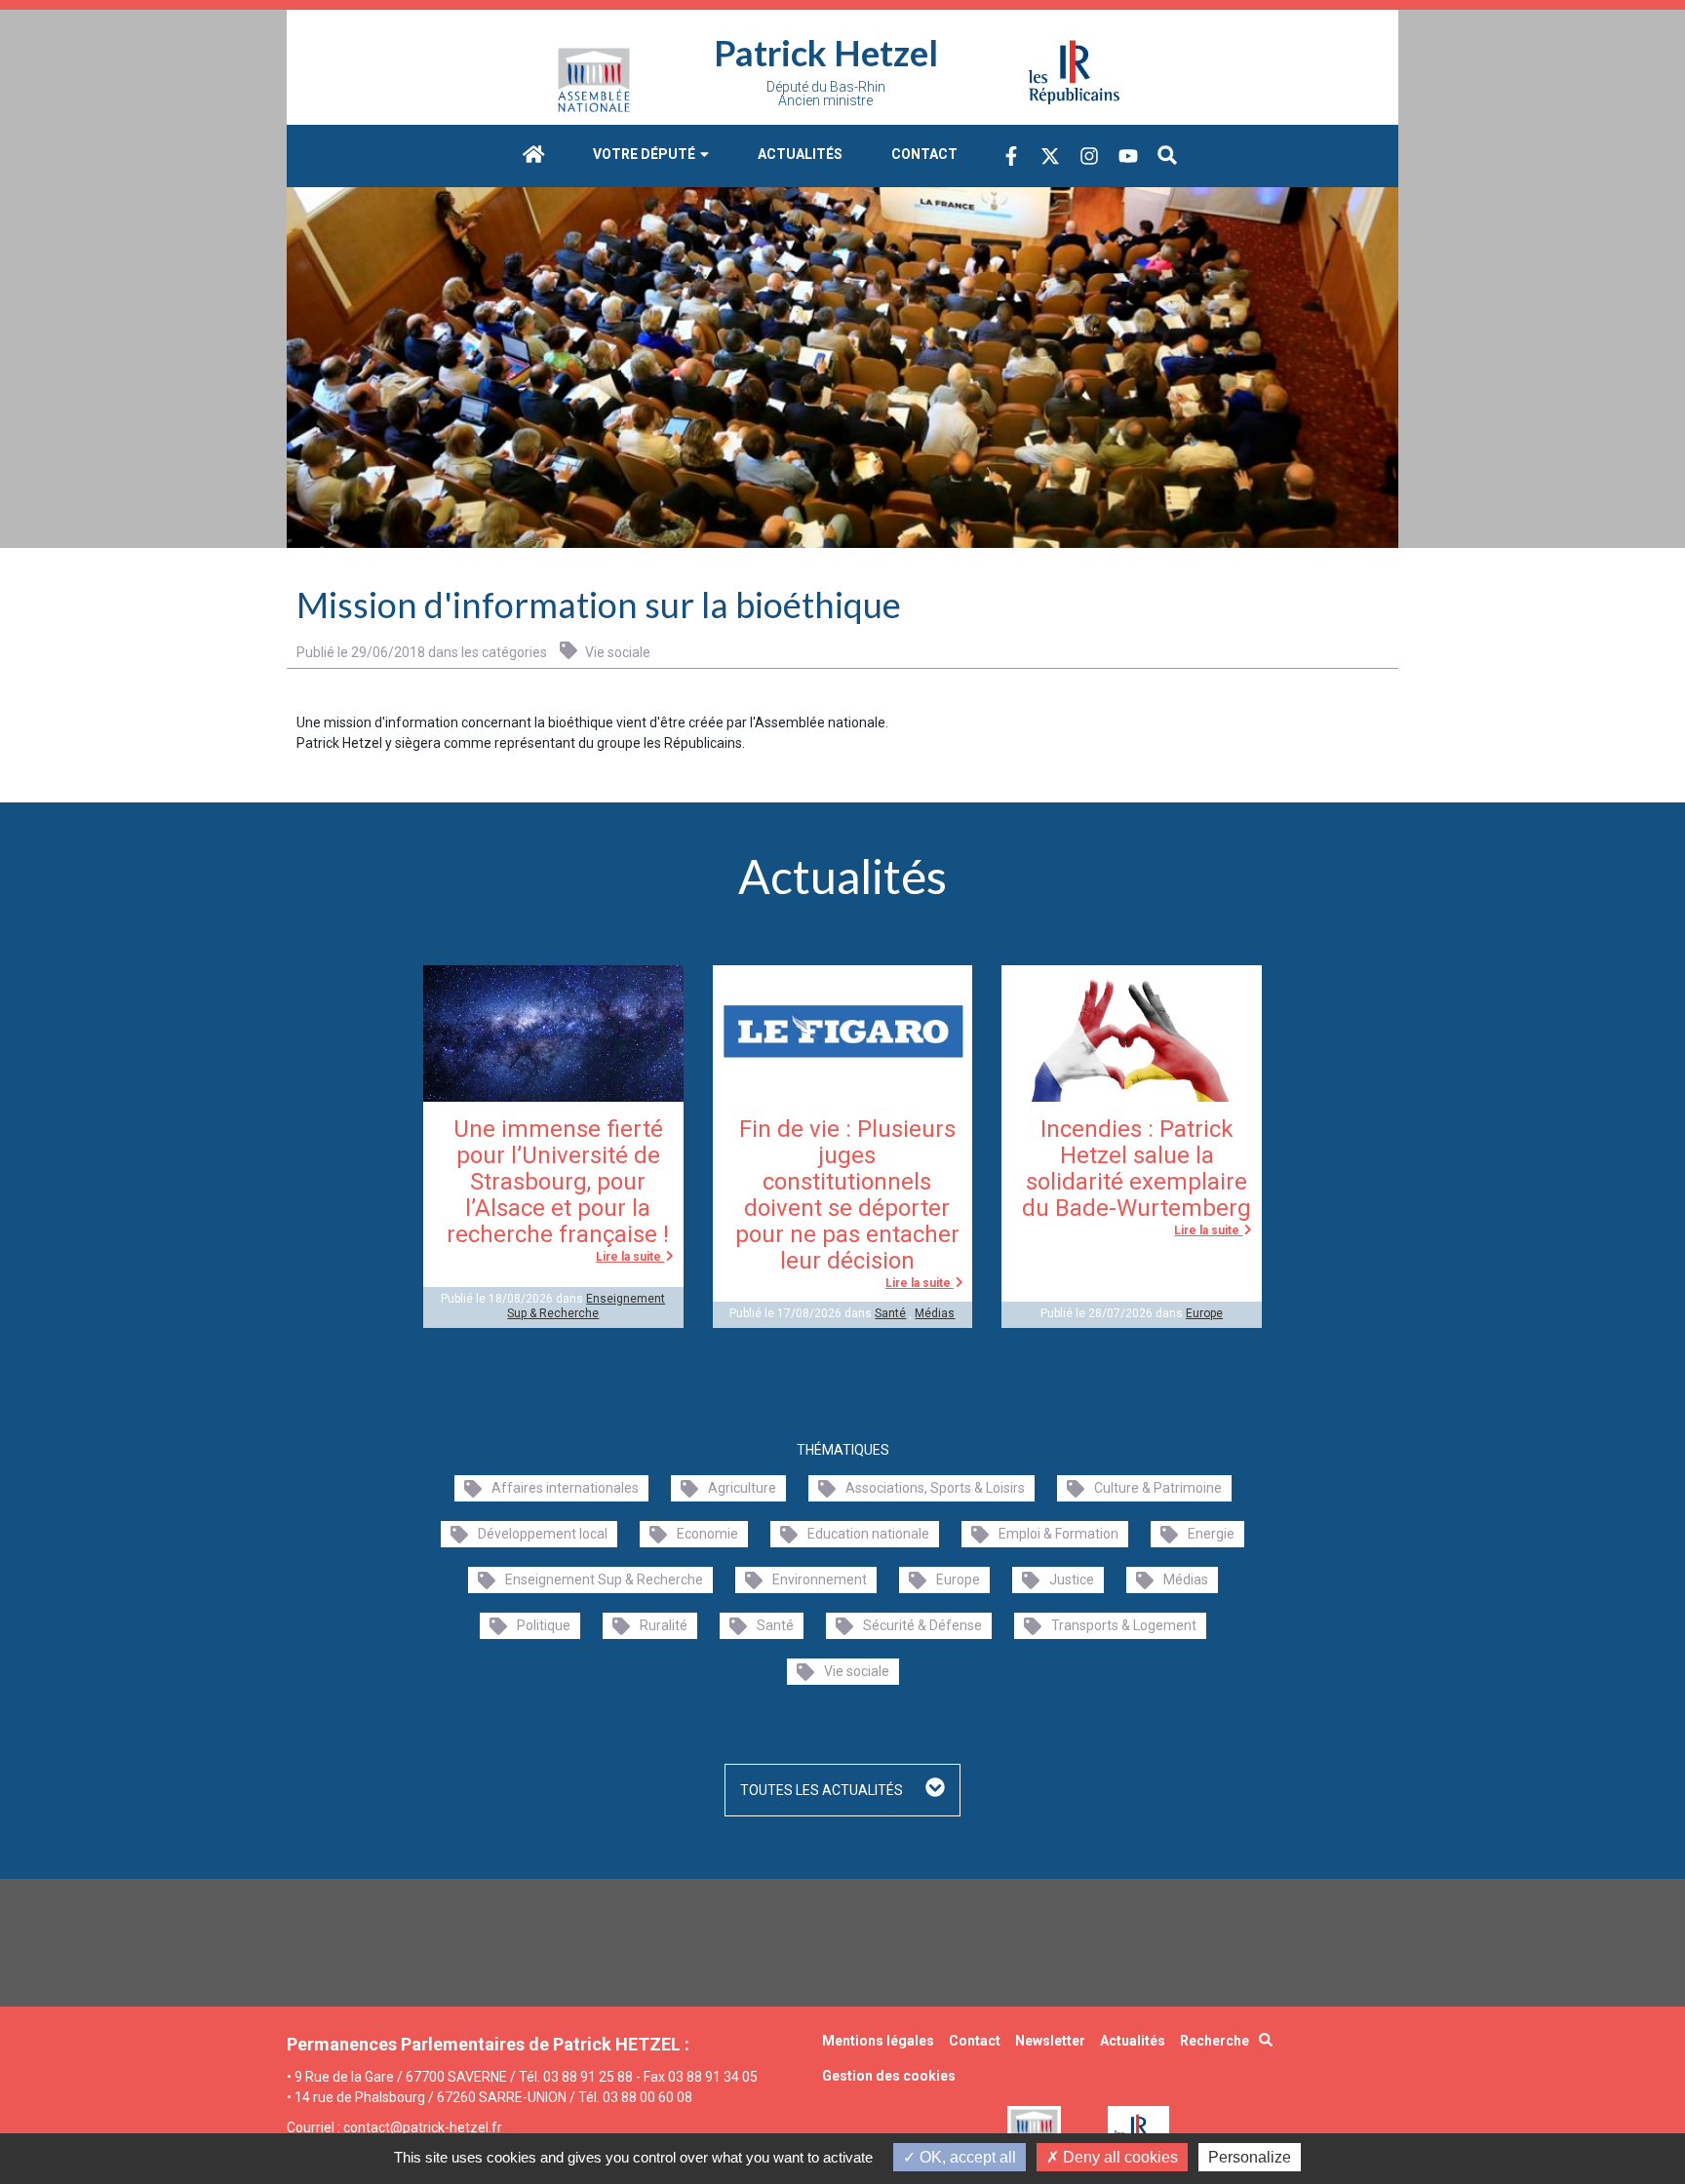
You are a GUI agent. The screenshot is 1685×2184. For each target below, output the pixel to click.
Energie (1211, 1534)
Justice (1072, 1579)
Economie (707, 1534)
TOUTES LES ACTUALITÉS (823, 1790)
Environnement (820, 1579)
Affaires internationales (565, 1488)
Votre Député (646, 154)
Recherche (1215, 2041)
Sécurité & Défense (922, 1625)
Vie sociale (616, 652)
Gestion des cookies (889, 2076)
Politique (544, 1625)
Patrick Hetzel (826, 53)
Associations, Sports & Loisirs (935, 1488)
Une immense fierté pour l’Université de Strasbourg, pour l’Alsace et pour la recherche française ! (558, 1182)
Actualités (800, 154)
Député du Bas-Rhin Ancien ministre (826, 94)
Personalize (1250, 2157)
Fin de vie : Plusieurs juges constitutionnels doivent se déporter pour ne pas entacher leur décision (847, 1195)
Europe (1204, 1313)
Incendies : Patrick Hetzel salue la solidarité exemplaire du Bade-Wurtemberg (1136, 1169)
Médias (935, 1313)
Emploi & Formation (1058, 1534)
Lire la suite (630, 1257)
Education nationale (868, 1534)
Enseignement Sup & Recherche (586, 1306)
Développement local (543, 1534)
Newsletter (1050, 2041)
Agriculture (742, 1488)
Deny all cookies (1118, 2157)
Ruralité (664, 1625)
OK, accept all (966, 2157)
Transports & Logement (1124, 1625)
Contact (924, 154)
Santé (890, 1313)
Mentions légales (878, 2041)
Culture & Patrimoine (1158, 1488)
